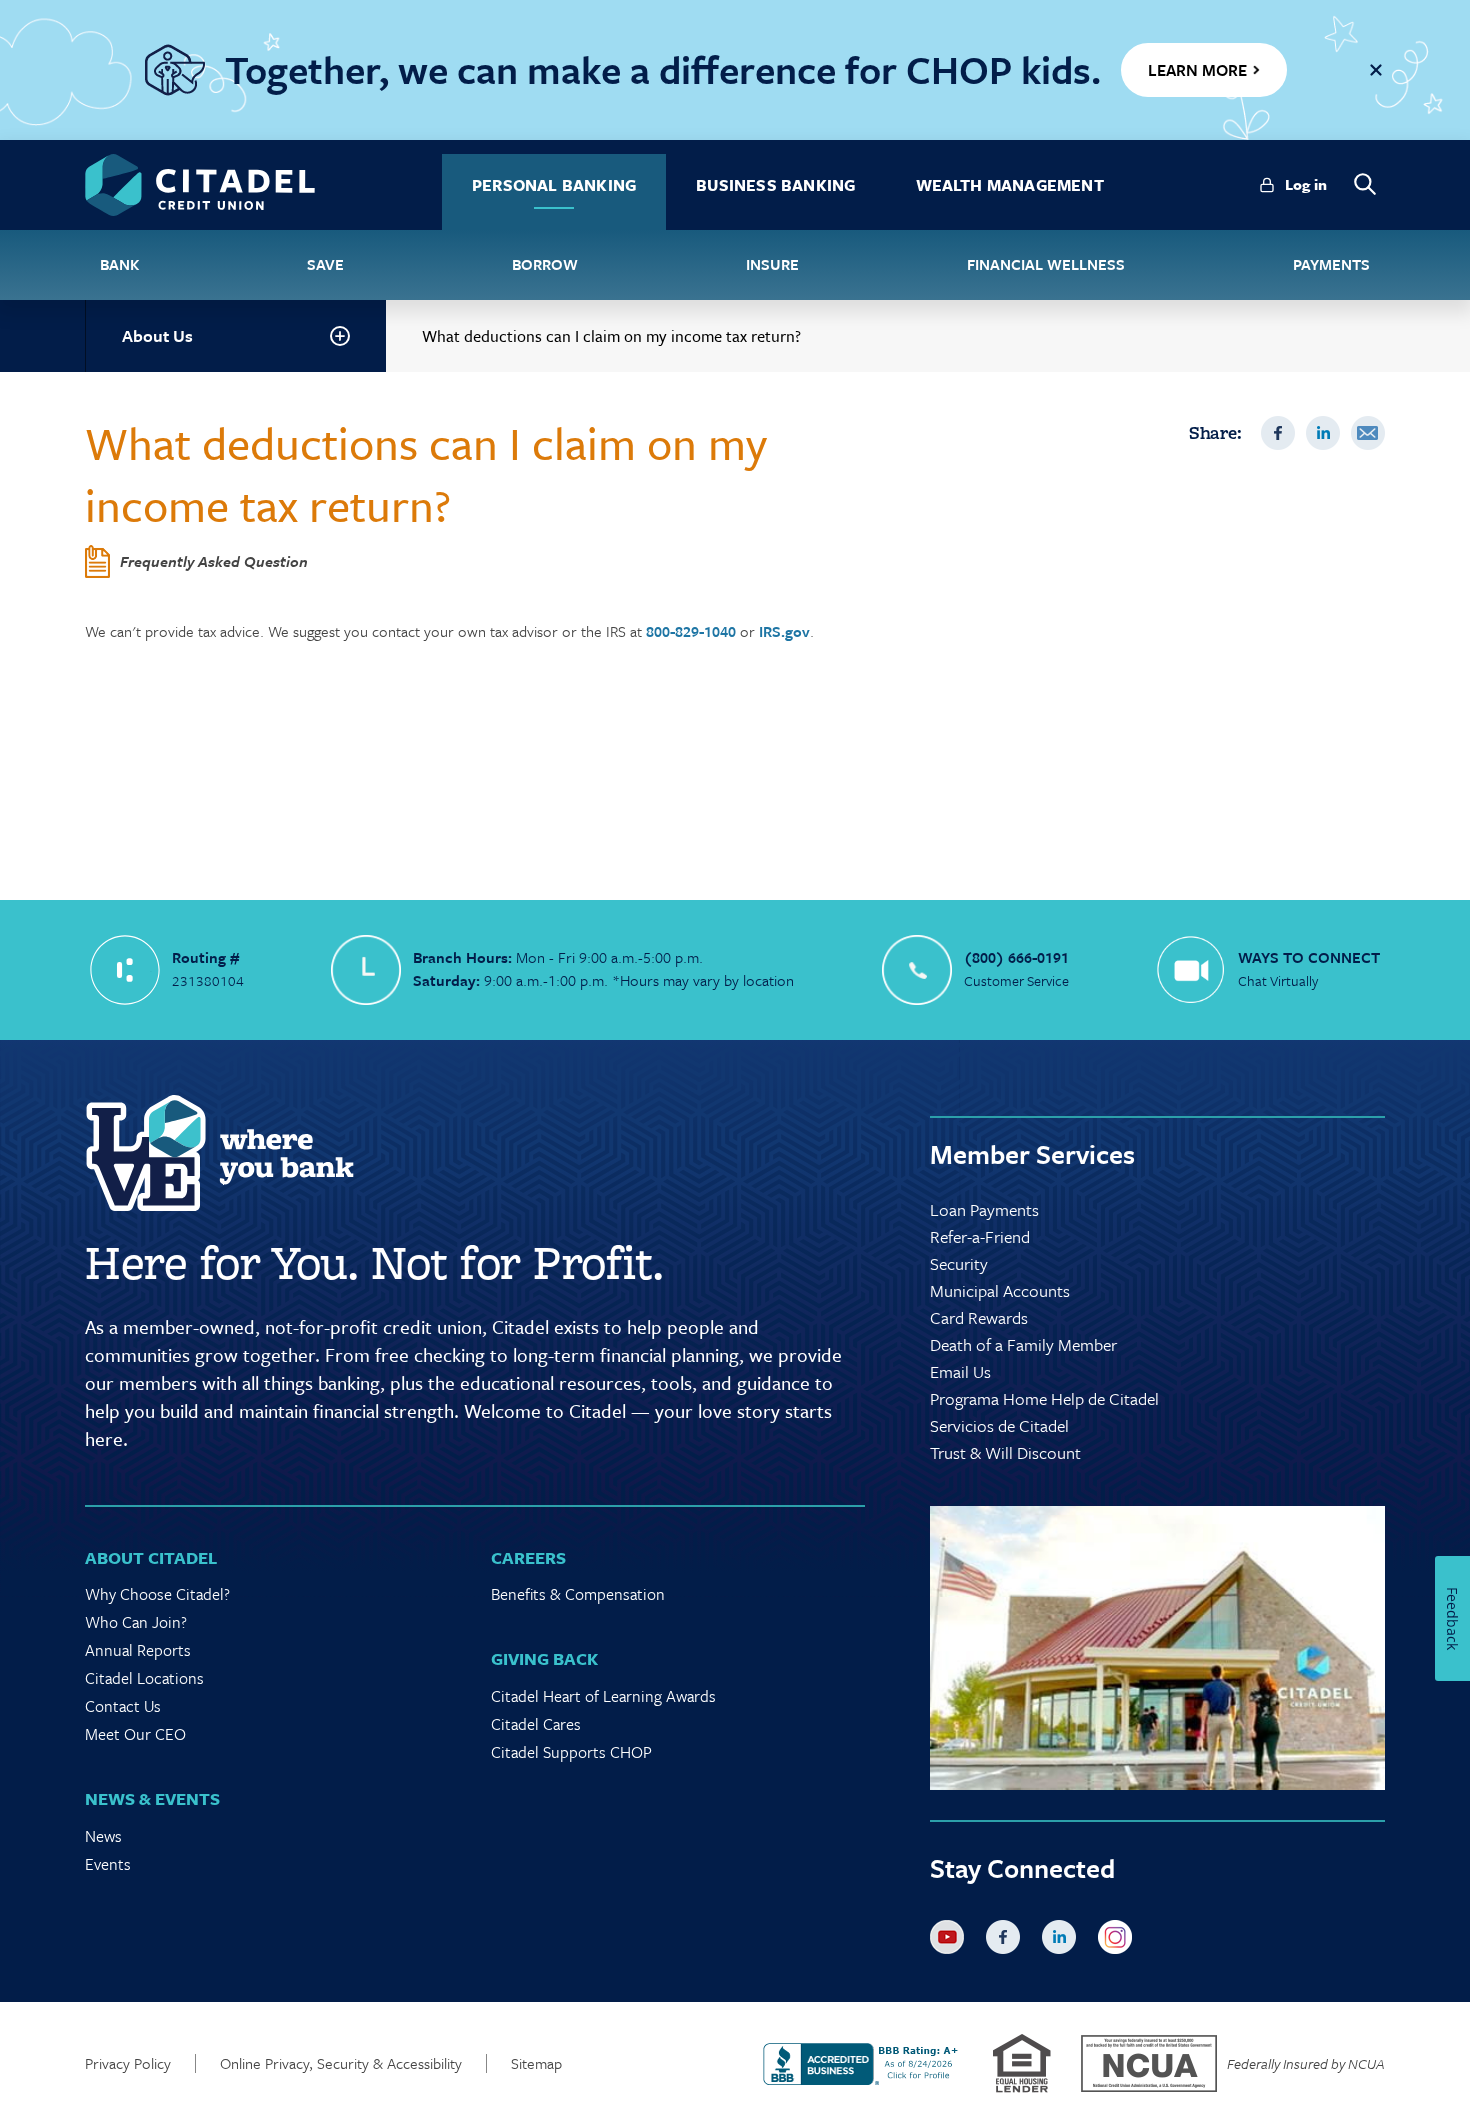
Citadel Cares (536, 1724)
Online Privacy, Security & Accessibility (341, 2063)
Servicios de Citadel (999, 1425)
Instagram (1119, 1941)
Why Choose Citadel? (157, 1594)
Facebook (1278, 433)
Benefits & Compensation (578, 1594)
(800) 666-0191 (1016, 957)
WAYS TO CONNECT (1309, 957)
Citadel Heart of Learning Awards (603, 1696)
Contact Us (123, 1706)
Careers (528, 1557)
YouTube (951, 1941)
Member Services (1032, 1154)
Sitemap (536, 2063)
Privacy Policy (128, 2063)
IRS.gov (784, 631)
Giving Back (544, 1658)
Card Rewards (979, 1317)
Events (108, 1864)
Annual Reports (138, 1650)
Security (959, 1263)
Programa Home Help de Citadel (1044, 1398)
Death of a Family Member (1023, 1344)
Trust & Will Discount (1005, 1452)
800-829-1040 (691, 631)
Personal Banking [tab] (554, 185)
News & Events (152, 1798)
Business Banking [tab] (775, 185)
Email (1368, 433)
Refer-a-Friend (980, 1236)
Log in (1306, 184)
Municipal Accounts (1000, 1290)
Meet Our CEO (135, 1734)
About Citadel (151, 1557)
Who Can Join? (136, 1622)
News (103, 1836)
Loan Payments (984, 1209)
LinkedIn (1323, 433)
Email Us (960, 1371)
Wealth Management (1010, 185)
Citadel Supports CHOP (571, 1752)
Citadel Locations (144, 1678)
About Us (157, 335)
